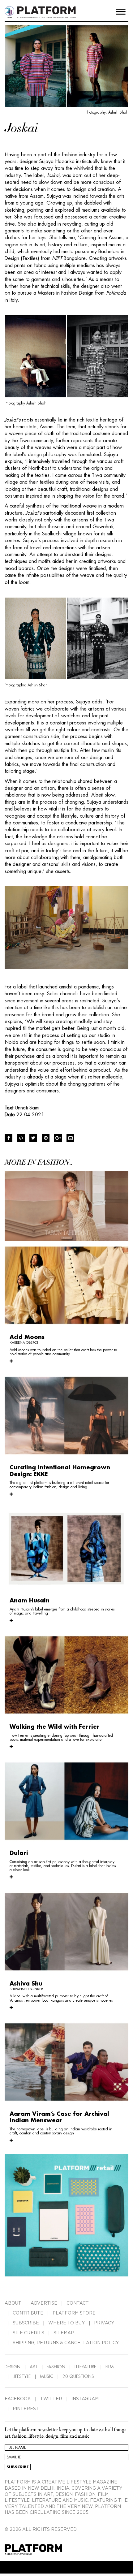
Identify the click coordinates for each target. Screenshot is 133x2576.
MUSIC (47, 2376)
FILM (110, 2367)
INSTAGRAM (85, 2399)
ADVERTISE (44, 2303)
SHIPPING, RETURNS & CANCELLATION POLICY (66, 2343)
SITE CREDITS (28, 2333)
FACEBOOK (18, 2399)
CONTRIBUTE (28, 2313)
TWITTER (51, 2399)
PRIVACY (104, 2323)
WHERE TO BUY (66, 2323)
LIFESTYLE (22, 2376)
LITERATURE (85, 2367)
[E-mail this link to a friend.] (70, 1138)
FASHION (56, 2367)
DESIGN (13, 2367)
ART (34, 2367)
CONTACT (78, 2303)
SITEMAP (64, 2333)
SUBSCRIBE (26, 2323)
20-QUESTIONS (78, 2376)
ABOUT (13, 2303)
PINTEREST (26, 2409)
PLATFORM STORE (74, 2313)
